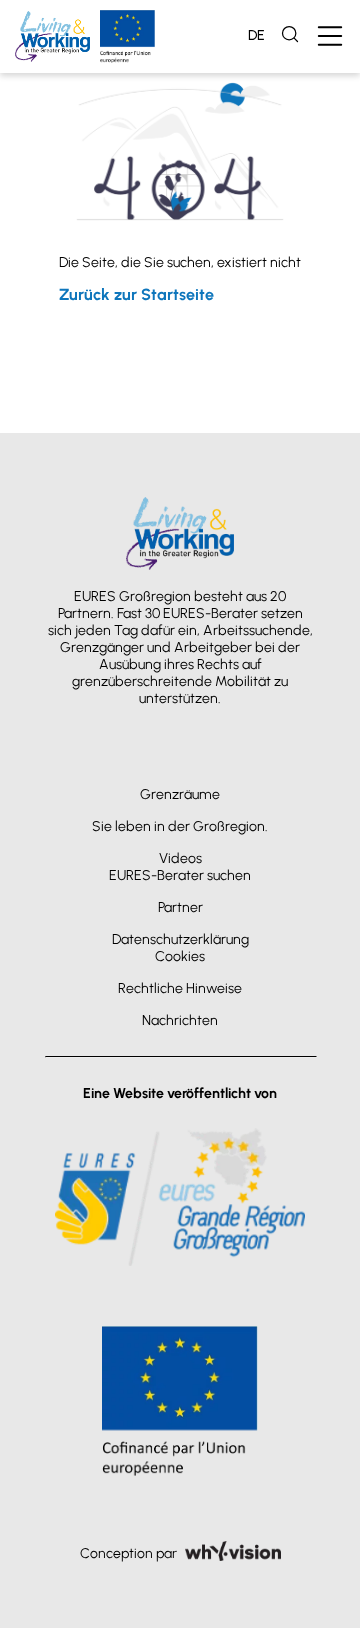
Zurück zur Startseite (136, 294)
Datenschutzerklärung (180, 939)
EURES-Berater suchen (180, 875)
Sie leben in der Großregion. (180, 826)
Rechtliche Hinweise (180, 988)
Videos (180, 858)
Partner (180, 907)
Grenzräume (180, 794)
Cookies (180, 956)
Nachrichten (180, 1020)
